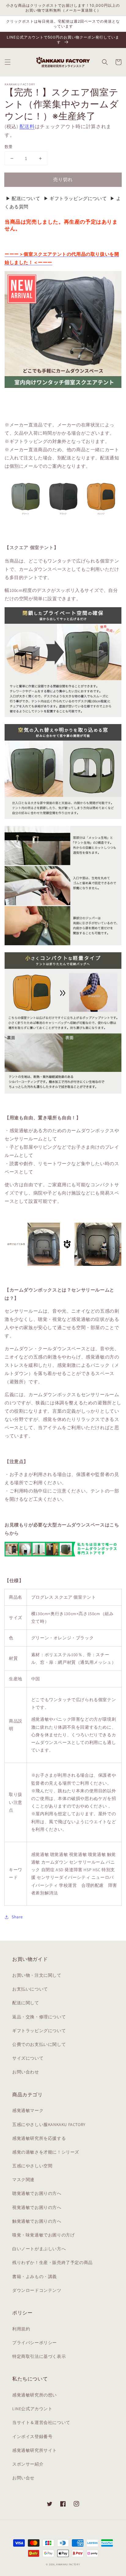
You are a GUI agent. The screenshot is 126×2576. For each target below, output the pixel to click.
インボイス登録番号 (32, 2437)
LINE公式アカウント (32, 2409)
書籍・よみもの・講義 (35, 2277)
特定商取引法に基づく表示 (39, 2356)
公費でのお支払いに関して (39, 2044)
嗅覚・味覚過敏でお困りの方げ (43, 2235)
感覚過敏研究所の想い (35, 2395)
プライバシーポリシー (35, 2343)
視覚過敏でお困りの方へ (37, 2207)
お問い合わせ (26, 2072)
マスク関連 (23, 2180)
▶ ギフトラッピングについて (75, 198)
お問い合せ (23, 2478)
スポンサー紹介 (28, 2464)
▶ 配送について (23, 198)
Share (17, 1917)
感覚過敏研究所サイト (35, 2450)
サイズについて (28, 2058)
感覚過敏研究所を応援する (39, 2138)
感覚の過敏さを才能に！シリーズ (46, 2152)
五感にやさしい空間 (32, 2166)
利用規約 (21, 2329)
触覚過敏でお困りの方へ (37, 2221)
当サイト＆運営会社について (41, 2422)
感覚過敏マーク (28, 2110)
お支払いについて (30, 1989)
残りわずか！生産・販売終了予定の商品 (52, 2262)
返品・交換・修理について (39, 2017)
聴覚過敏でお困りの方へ (37, 2193)
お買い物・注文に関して (37, 1975)
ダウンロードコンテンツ (37, 2290)
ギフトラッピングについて (39, 2031)
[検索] (105, 62)
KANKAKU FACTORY (68, 2564)
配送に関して (26, 2003)
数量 (9, 147)
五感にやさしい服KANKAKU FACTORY (49, 2124)
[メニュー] (8, 62)
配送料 (27, 126)
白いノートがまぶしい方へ (39, 2249)
